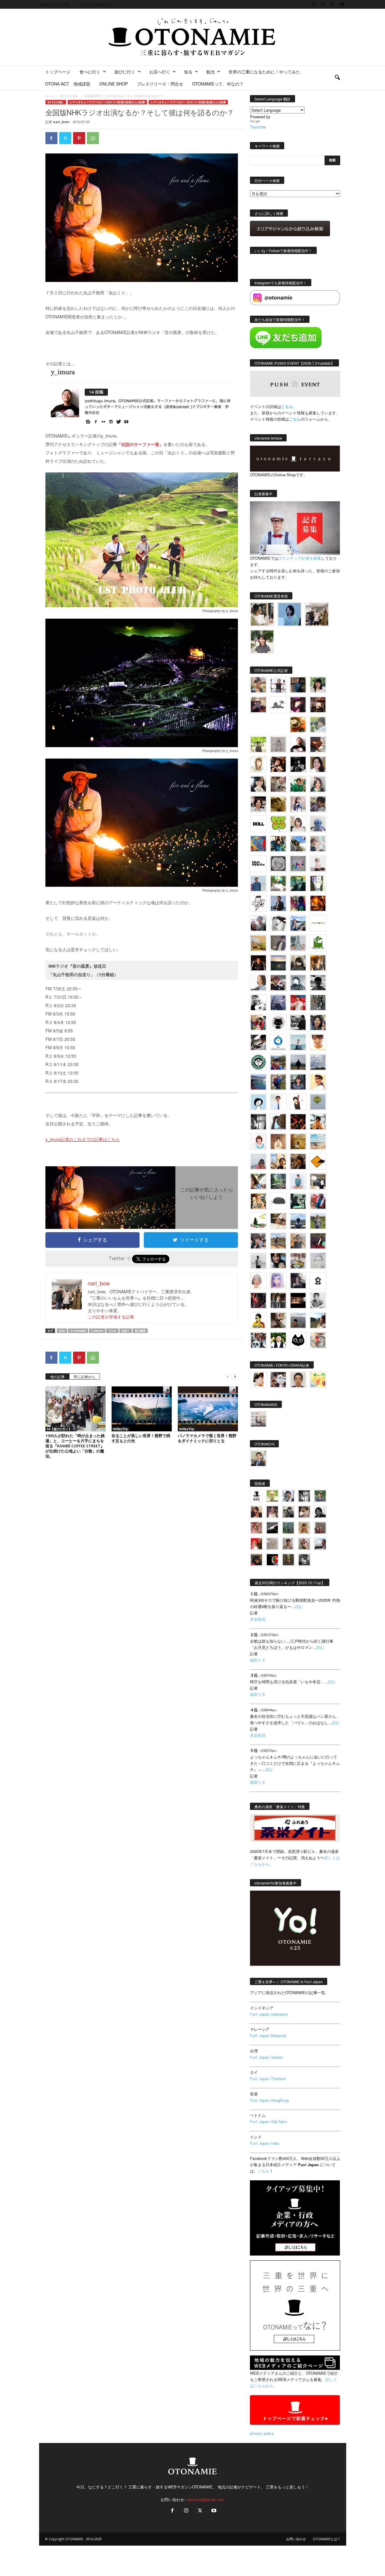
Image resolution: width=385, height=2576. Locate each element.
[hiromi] (318, 744)
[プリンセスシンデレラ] (298, 705)
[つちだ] (298, 1102)
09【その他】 (69, 96)
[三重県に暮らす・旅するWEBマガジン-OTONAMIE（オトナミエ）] (192, 37)
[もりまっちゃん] (298, 824)
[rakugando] (272, 1544)
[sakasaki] (318, 883)
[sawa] (318, 844)
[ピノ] (298, 1320)
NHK (62, 1331)
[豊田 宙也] (288, 1528)
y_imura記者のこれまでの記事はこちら (83, 1139)
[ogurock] (278, 764)
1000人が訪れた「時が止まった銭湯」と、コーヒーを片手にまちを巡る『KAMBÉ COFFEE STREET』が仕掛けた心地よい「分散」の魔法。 (75, 1446)
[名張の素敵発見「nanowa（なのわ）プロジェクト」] (318, 923)
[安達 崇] (258, 1003)
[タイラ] (258, 1042)
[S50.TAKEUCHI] (258, 963)
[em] (318, 1281)
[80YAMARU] (258, 1320)
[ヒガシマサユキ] (298, 1380)
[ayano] (258, 1340)
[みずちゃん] (258, 1221)
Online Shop (114, 84)
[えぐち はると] (298, 844)
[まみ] (256, 1512)
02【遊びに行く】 (59, 1429)
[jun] (298, 784)
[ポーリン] (278, 1300)
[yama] (318, 1142)
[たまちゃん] (298, 1082)
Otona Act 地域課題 (68, 84)
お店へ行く (160, 72)
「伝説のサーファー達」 (140, 444)
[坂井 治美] (298, 1003)
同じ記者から (85, 1376)
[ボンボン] (272, 1512)
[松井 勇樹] (318, 705)
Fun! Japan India (265, 2143)
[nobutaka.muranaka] (298, 1221)
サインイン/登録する (96, 4)
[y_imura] (298, 744)
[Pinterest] (79, 138)
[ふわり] (278, 1122)
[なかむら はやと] (258, 1082)
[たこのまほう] (258, 844)
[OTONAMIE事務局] (256, 1496)
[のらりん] (278, 1022)
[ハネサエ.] (258, 705)
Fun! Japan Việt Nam (268, 2121)
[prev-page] (228, 1376)
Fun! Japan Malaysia (268, 2035)
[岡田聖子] (258, 685)
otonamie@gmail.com (205, 2499)
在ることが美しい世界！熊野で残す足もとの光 (141, 1438)
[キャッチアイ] (298, 1340)
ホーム (50, 96)
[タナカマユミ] (318, 824)
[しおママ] (278, 744)
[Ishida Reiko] (278, 1261)
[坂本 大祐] (258, 1419)
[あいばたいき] (258, 1201)
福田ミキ (258, 1660)
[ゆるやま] (298, 983)
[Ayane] (298, 1142)
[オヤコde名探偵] (258, 1300)
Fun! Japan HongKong (269, 2100)
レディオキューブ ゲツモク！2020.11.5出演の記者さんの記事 (107, 102)
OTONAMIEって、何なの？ (218, 84)
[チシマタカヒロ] (278, 943)
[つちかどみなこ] (258, 784)
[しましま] (278, 1161)
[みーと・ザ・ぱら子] (278, 824)
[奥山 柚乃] (258, 1281)
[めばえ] (298, 1261)
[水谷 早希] (318, 1340)
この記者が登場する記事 (111, 1317)
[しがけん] (258, 1241)
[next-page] (235, 1376)
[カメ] (298, 1281)
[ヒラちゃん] (288, 1544)
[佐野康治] (278, 685)
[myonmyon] (318, 1042)
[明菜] (258, 1181)
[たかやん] (278, 804)
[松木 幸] (298, 864)
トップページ (58, 72)
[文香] (318, 1201)
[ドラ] (256, 1560)
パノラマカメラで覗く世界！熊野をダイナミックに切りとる (207, 1438)
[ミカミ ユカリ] (258, 1380)
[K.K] (298, 1241)
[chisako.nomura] (278, 1281)
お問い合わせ (296, 2539)
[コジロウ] (258, 1458)
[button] (337, 78)
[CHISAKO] (318, 1022)
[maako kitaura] (278, 1380)
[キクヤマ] (278, 1221)
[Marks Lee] (288, 1512)
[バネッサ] (272, 1496)
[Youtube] (342, 4)
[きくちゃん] (278, 883)
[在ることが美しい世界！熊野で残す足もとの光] (142, 1409)
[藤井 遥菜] (318, 1102)
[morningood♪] (288, 1560)
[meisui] (298, 1042)
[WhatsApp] (93, 138)
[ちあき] (258, 1022)
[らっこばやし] (278, 903)
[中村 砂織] (278, 1241)
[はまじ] (298, 685)
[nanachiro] (258, 764)
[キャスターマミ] (318, 685)
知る (188, 72)
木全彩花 (258, 1619)
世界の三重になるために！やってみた (264, 72)
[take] (320, 1544)
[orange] (318, 725)
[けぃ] (278, 784)
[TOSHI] (318, 764)
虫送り (126, 1331)
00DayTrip (120, 1429)
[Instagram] (323, 4)
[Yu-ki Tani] (298, 1161)
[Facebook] (314, 4)
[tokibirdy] (318, 963)
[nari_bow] (317, 614)
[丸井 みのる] (258, 1161)
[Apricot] (318, 1380)
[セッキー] (298, 963)
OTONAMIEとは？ (327, 2539)
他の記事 (57, 1376)
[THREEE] (272, 1560)
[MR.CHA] (258, 1122)
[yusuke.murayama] (262, 614)
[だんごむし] (278, 1201)
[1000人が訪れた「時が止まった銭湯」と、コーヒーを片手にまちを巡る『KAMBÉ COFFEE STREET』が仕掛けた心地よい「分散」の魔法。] (75, 1409)
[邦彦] (298, 923)
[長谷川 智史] (318, 1261)
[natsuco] (258, 804)
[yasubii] (298, 883)
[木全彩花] (298, 943)
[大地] (256, 1544)
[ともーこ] (262, 642)
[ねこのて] (304, 1528)
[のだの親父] (304, 1560)
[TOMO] (318, 903)
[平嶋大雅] (278, 1082)
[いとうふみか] (318, 1320)
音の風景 (140, 1331)
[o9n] (258, 1261)
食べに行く (90, 72)
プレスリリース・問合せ (160, 84)
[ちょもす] (318, 1161)
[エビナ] (318, 1181)
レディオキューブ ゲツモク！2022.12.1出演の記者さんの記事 (188, 102)
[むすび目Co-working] (298, 1300)
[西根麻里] (318, 784)
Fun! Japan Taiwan (266, 2057)
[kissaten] (258, 1062)
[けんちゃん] (320, 1496)
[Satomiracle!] (278, 1181)
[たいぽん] (278, 1062)
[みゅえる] (318, 1122)
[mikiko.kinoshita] (318, 943)
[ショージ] (318, 983)
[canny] (278, 963)
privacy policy (262, 2433)
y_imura (97, 1331)
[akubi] (278, 983)
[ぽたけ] (278, 844)
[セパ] (298, 804)
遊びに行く (125, 72)
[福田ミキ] (290, 614)
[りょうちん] (258, 983)
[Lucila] (278, 864)
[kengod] (304, 1512)
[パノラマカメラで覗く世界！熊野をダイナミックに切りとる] (208, 1409)
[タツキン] (258, 943)
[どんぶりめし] (256, 1528)
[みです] (318, 1241)
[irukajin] (304, 1544)
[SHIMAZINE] (278, 705)
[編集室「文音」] (298, 1201)
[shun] (298, 764)
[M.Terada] (318, 1221)
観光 (211, 72)
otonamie (78, 1331)
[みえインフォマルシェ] (278, 1042)
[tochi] (278, 923)
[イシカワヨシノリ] (258, 883)
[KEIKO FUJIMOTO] (258, 1142)
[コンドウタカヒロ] (318, 1300)
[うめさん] (278, 1340)
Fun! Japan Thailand (268, 2078)
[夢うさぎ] (318, 1003)
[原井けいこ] (258, 1102)
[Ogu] (288, 1496)
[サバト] (298, 903)
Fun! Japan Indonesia (269, 2014)
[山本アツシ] (258, 864)
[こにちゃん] (318, 804)
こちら (295, 419)
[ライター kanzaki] (298, 725)
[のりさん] (318, 1062)
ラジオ (112, 1331)
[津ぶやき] (258, 903)
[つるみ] (278, 1320)
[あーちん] (278, 1003)
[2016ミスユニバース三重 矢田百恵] (298, 1181)
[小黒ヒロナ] (258, 744)
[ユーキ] (278, 1102)
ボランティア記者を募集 (300, 558)
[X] (332, 4)
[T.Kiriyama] (298, 1022)
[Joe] (258, 923)
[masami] (278, 1142)
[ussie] (298, 1122)
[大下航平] (298, 1062)
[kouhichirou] (272, 1528)
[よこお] (320, 1528)
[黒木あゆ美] (318, 864)
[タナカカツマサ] (318, 1082)
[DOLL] (258, 824)
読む (299, 1606)
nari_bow (61, 122)
